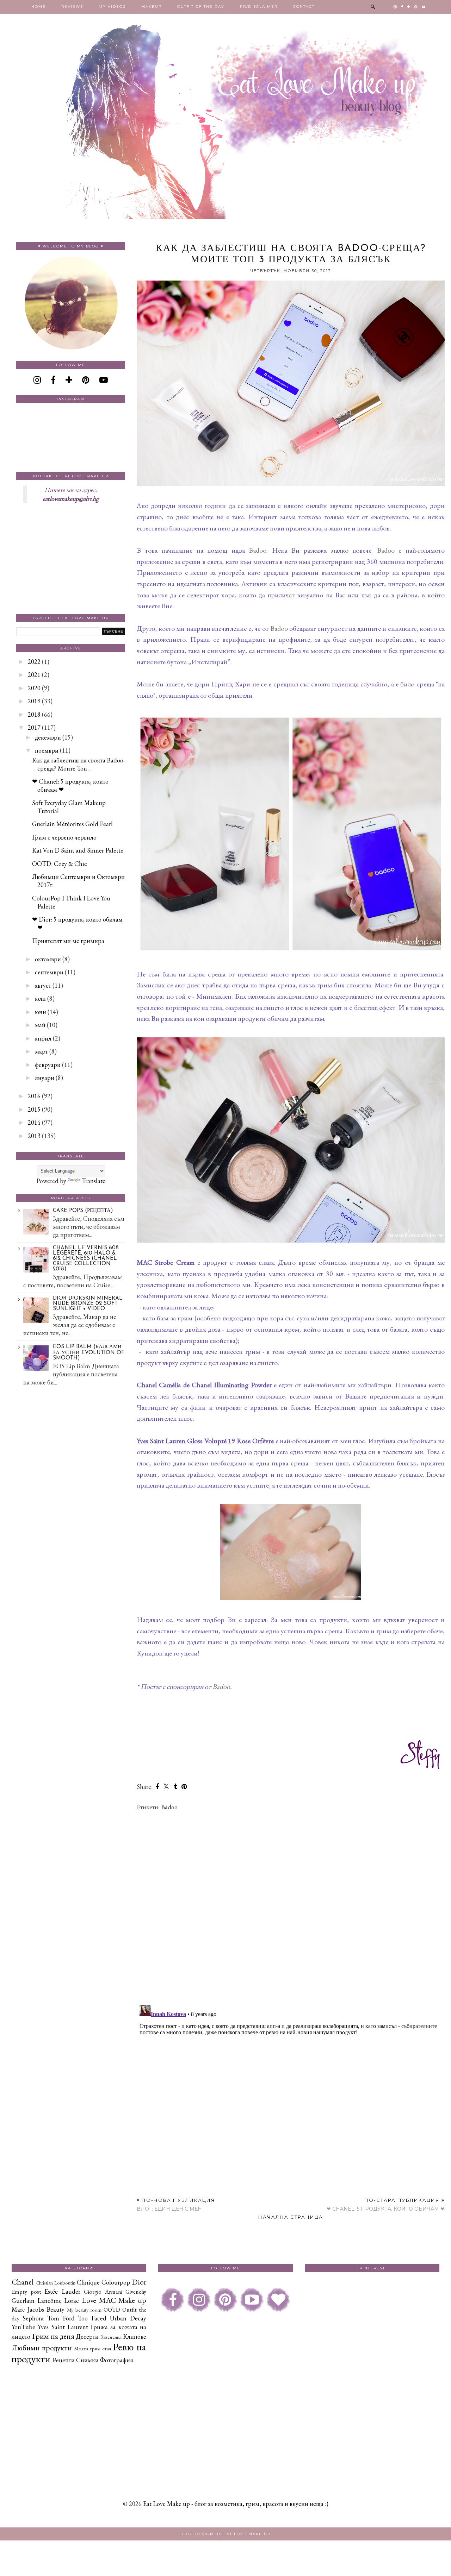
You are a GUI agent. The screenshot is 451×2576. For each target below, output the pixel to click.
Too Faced (92, 2318)
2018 (34, 714)
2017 (34, 727)
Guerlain (23, 2301)
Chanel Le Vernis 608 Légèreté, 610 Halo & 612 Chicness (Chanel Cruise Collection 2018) (86, 1259)
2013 (34, 1136)
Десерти (87, 2336)
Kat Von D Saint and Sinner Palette (78, 850)
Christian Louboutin (55, 2283)
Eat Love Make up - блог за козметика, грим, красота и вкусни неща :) (236, 2504)
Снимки (87, 2360)
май (40, 1025)
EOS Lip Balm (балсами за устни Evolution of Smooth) (89, 1353)
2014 (34, 1122)
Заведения (111, 2337)
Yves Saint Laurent (63, 2327)
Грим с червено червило (64, 837)
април (43, 1038)
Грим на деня (53, 2336)
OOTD (112, 2310)
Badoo (258, 550)
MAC (107, 2300)
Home (39, 7)
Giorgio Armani (103, 2292)
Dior (139, 2282)
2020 (34, 688)
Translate (94, 1181)
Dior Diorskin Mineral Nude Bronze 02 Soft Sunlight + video (88, 1304)
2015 (34, 1109)
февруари (48, 1065)
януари (45, 1078)
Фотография (117, 2360)
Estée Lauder (62, 2291)
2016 (34, 1096)
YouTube (23, 2327)
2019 (34, 701)
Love (89, 2300)
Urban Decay (128, 2318)
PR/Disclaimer (259, 7)
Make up (132, 2300)
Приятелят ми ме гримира (68, 941)
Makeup (152, 7)
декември (48, 737)
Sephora (33, 2318)
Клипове (135, 2336)
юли (40, 998)
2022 (34, 662)
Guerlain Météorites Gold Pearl (72, 824)
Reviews (72, 7)
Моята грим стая (92, 2348)
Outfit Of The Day (201, 7)
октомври (48, 959)
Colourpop (116, 2282)
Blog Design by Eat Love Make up (225, 2534)
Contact (304, 7)
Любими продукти (42, 2348)
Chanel (23, 2282)
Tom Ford (61, 2318)
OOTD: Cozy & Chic (60, 864)
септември (49, 972)
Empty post (26, 2292)
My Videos (112, 7)
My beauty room (84, 2310)
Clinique (88, 2282)
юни (41, 1012)
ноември (47, 750)
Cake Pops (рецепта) (83, 1211)
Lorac (72, 2301)
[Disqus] (291, 1908)
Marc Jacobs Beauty (38, 2309)
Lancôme (50, 2301)
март (41, 1051)
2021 (34, 675)
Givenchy (136, 2292)
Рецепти (64, 2360)
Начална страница (291, 2217)
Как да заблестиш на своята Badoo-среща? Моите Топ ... (79, 764)
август (43, 985)
